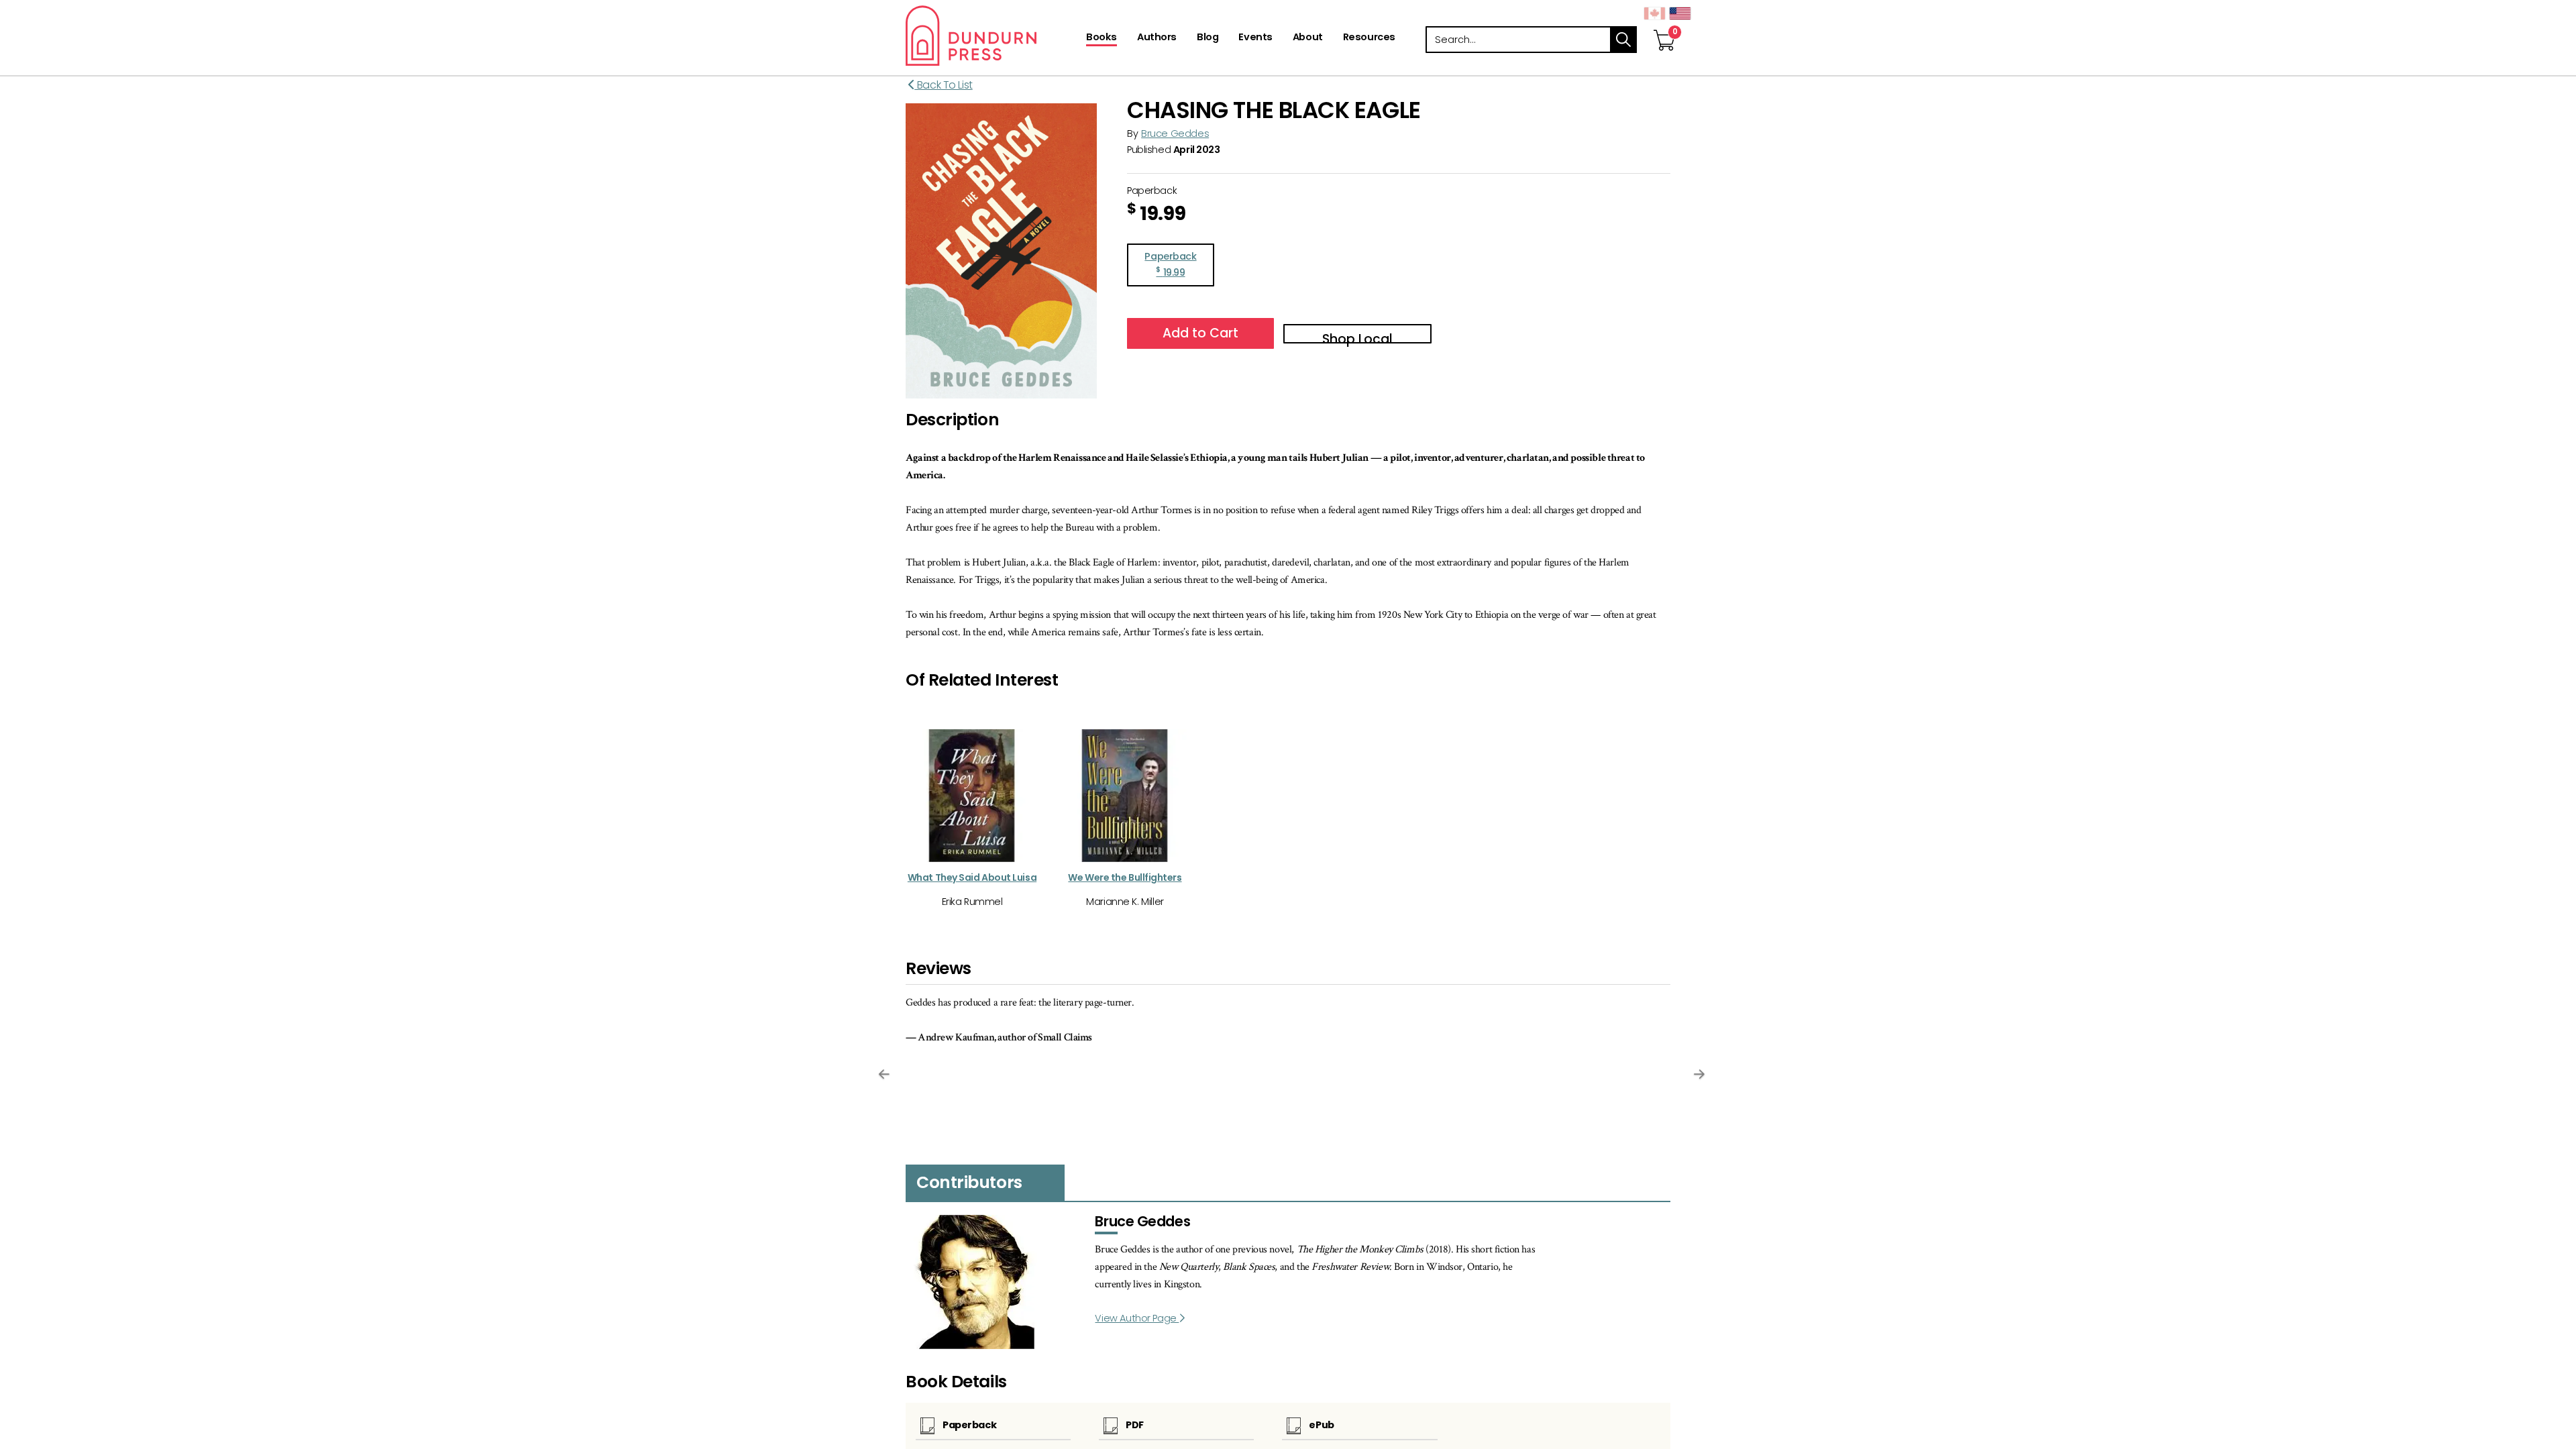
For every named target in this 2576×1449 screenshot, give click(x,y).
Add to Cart (1200, 333)
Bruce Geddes (1175, 133)
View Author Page (1137, 1318)
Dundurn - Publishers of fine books (995, 36)
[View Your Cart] (1664, 26)
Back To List (944, 85)
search (1623, 40)
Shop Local (1357, 337)
